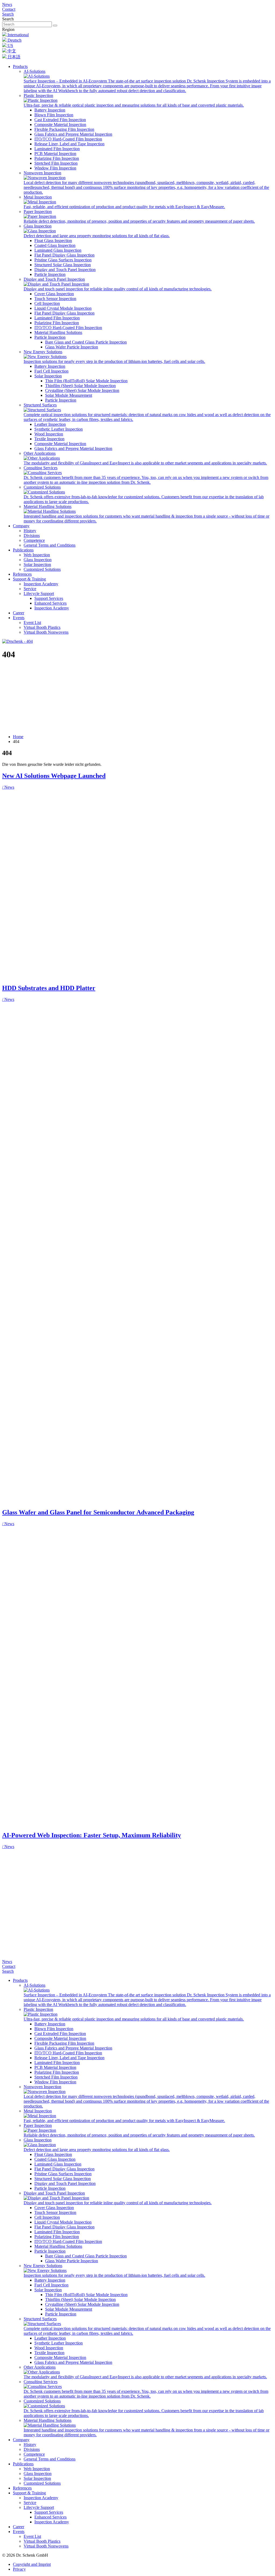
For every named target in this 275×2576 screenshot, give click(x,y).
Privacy (19, 2569)
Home (18, 737)
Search (8, 14)
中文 (11, 51)
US (10, 46)
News (7, 4)
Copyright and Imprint (32, 2564)
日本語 (13, 57)
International (18, 35)
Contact (9, 9)
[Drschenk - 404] (17, 641)
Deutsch (14, 40)
